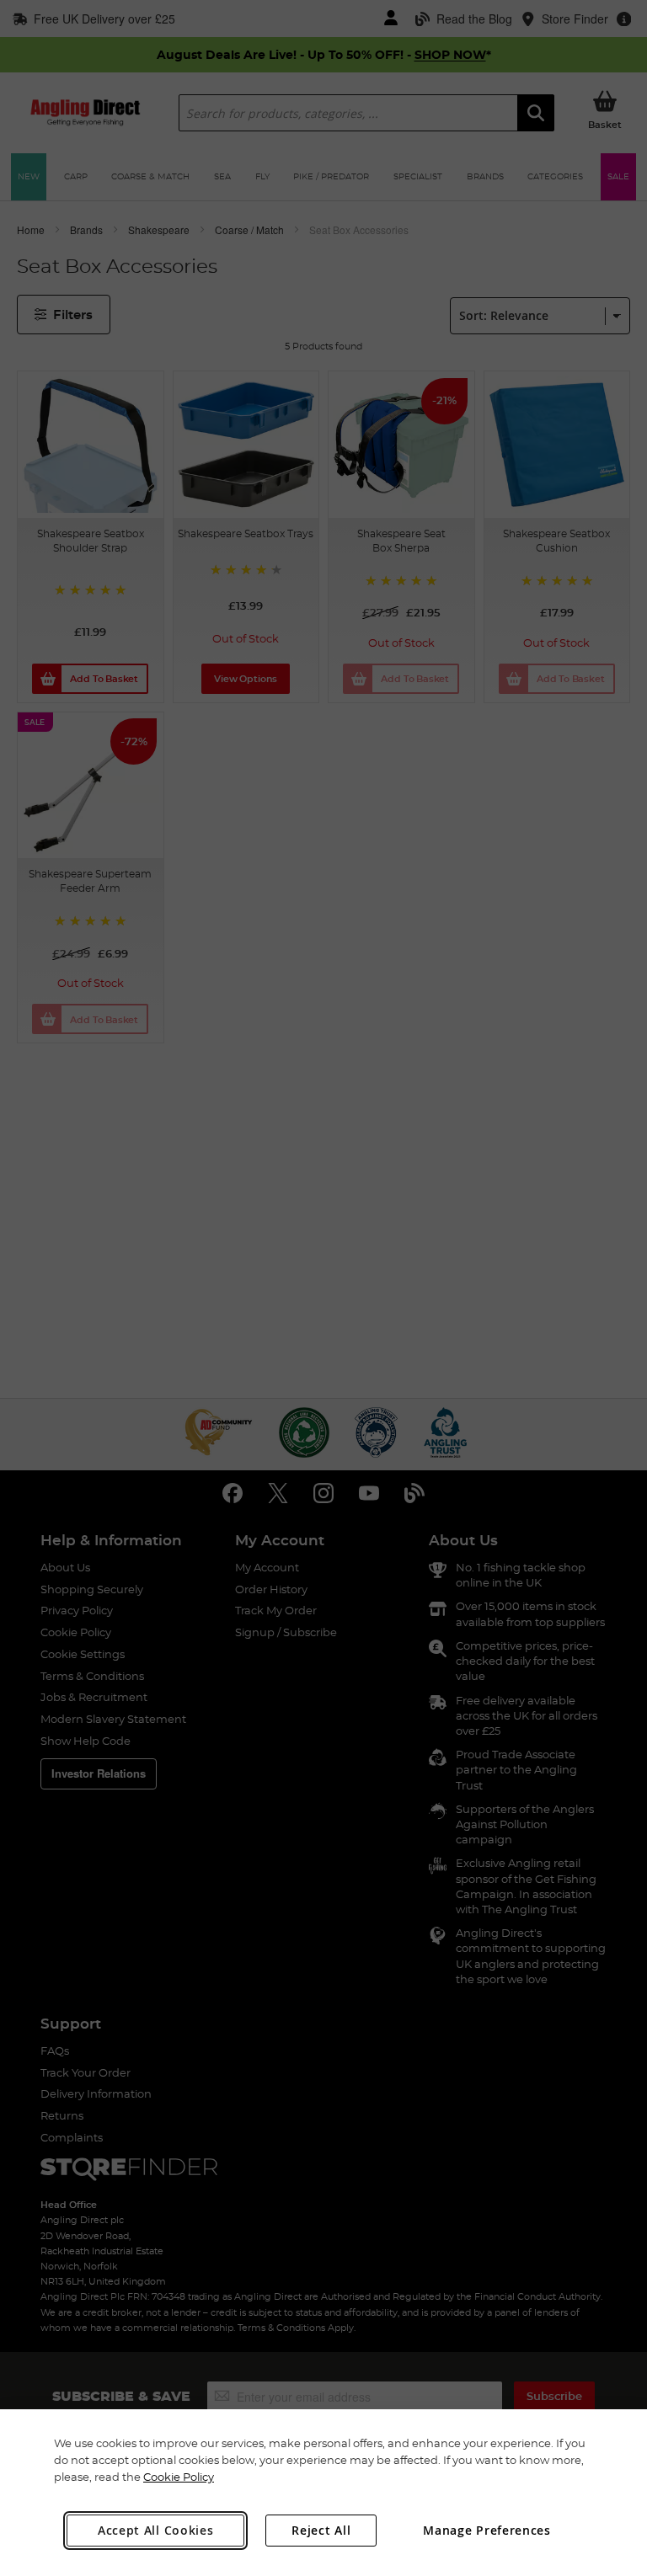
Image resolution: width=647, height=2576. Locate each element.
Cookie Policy (179, 2477)
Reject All (321, 2530)
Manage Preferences (487, 2530)
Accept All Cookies (156, 2530)
